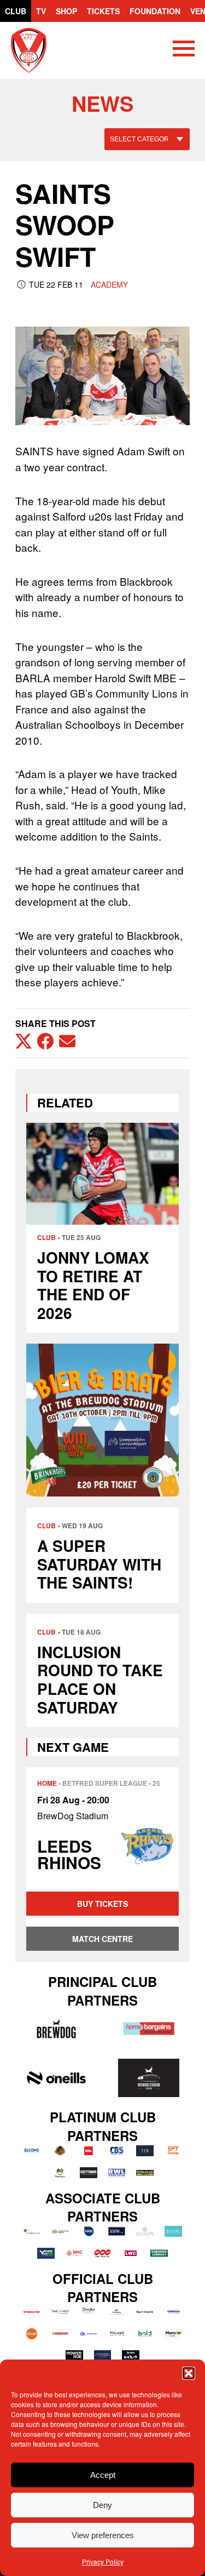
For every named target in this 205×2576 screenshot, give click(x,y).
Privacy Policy (103, 2561)
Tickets (103, 11)
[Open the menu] (184, 50)
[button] (189, 2373)
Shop (66, 11)
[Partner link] (56, 2029)
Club (16, 11)
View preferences (103, 2535)
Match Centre (102, 1939)
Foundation (155, 11)
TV (41, 11)
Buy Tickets (102, 1904)
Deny (102, 2505)
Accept (103, 2475)
